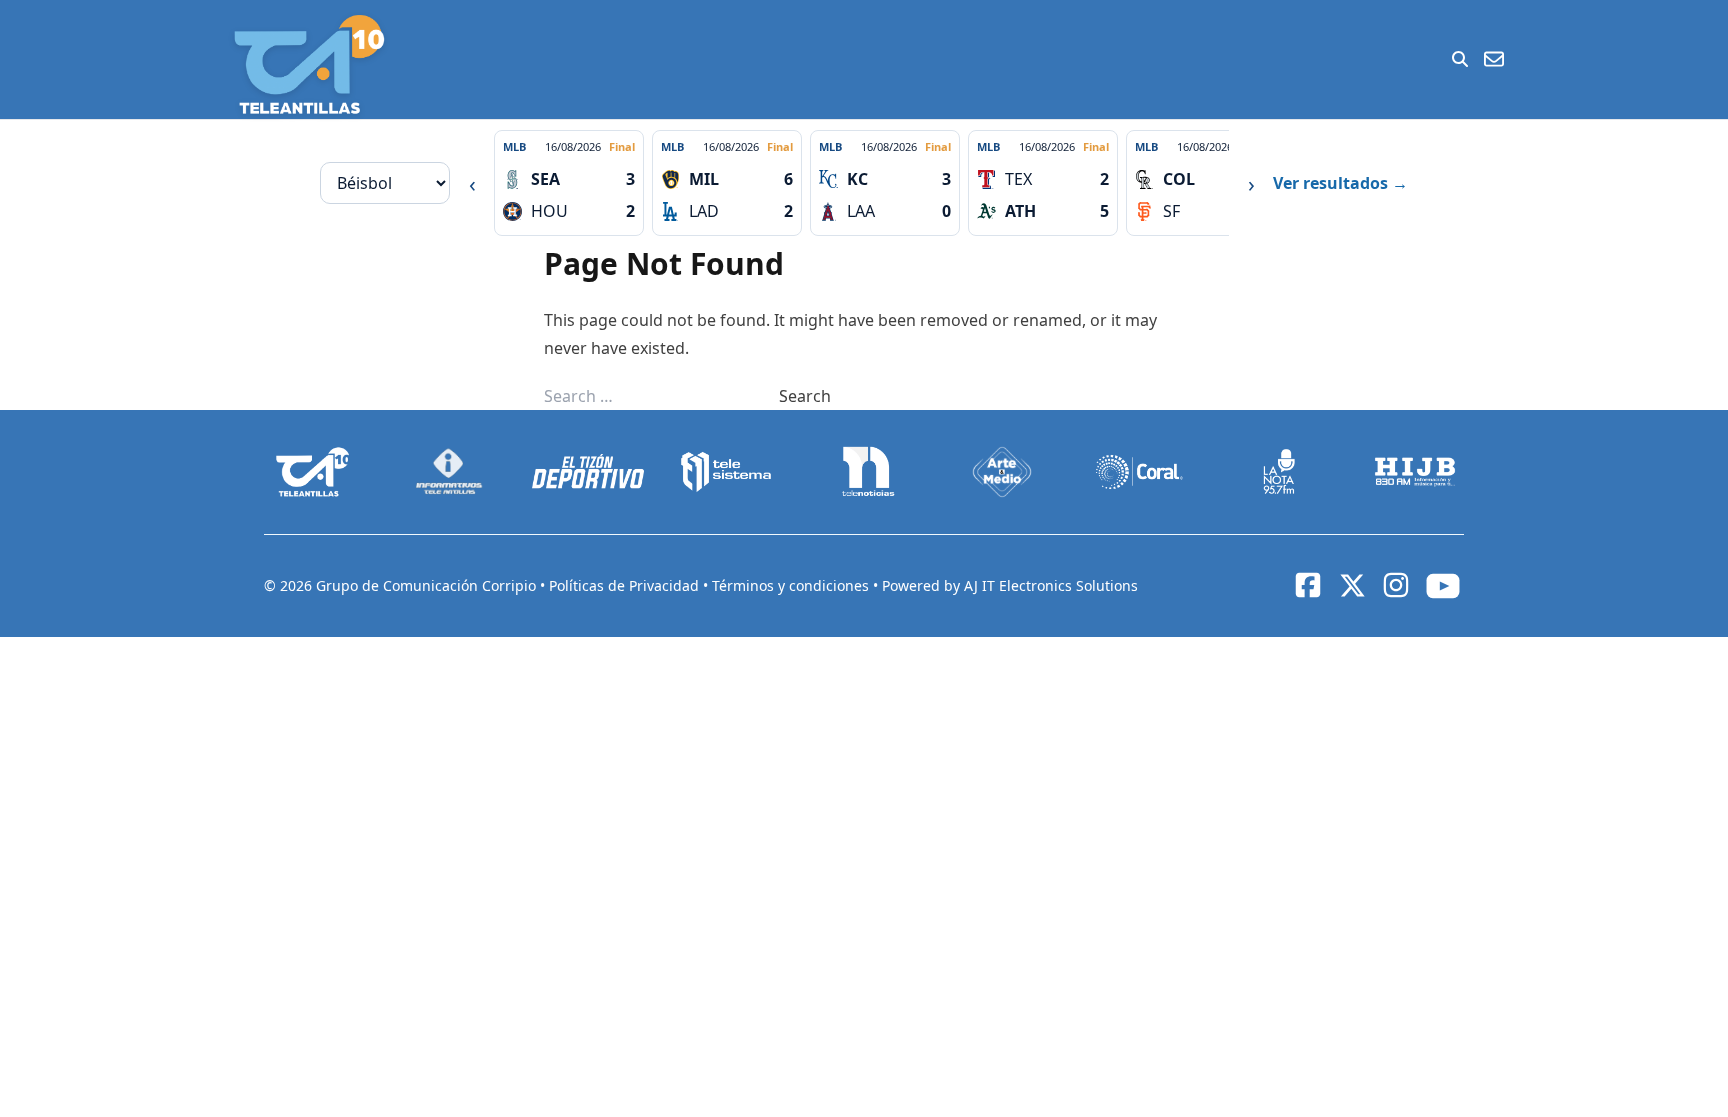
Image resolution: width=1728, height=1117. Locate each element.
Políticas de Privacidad (626, 585)
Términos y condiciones (792, 585)
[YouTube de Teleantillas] (1443, 586)
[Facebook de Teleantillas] (1308, 585)
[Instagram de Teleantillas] (1396, 585)
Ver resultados (1340, 183)
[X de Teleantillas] (1352, 586)
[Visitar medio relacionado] (313, 472)
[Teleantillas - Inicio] (309, 64)
